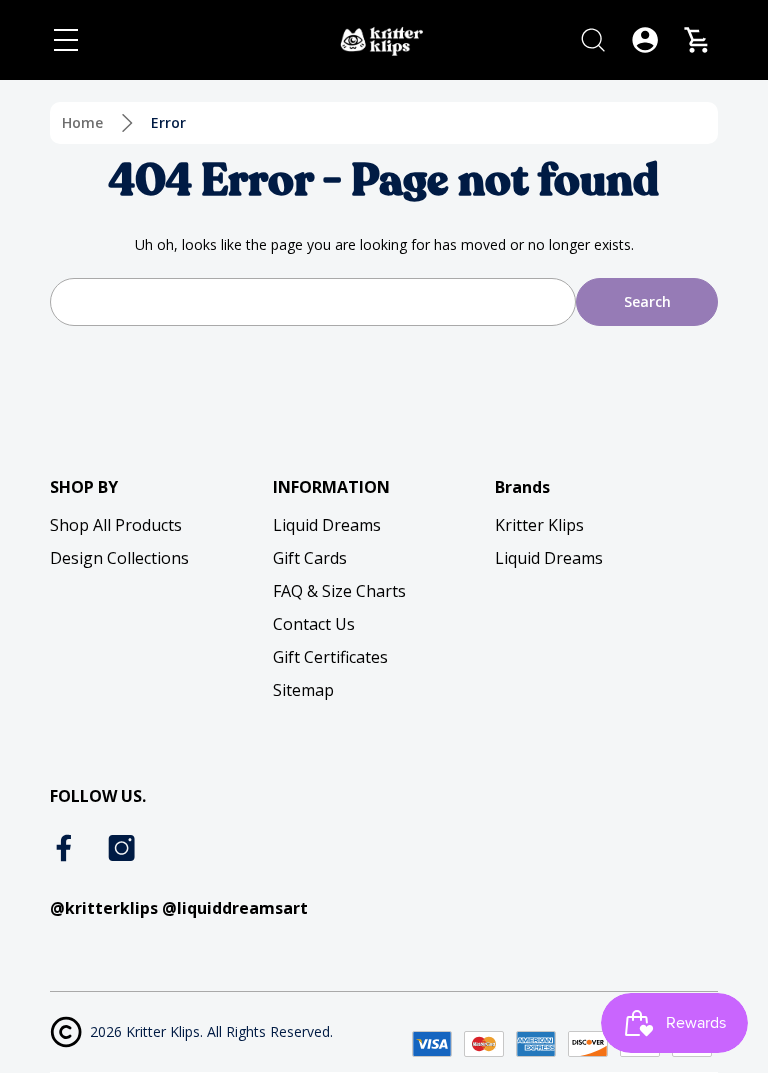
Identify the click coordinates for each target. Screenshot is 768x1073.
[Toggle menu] (66, 40)
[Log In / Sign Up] (645, 40)
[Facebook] (66, 848)
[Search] (593, 40)
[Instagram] (122, 848)
